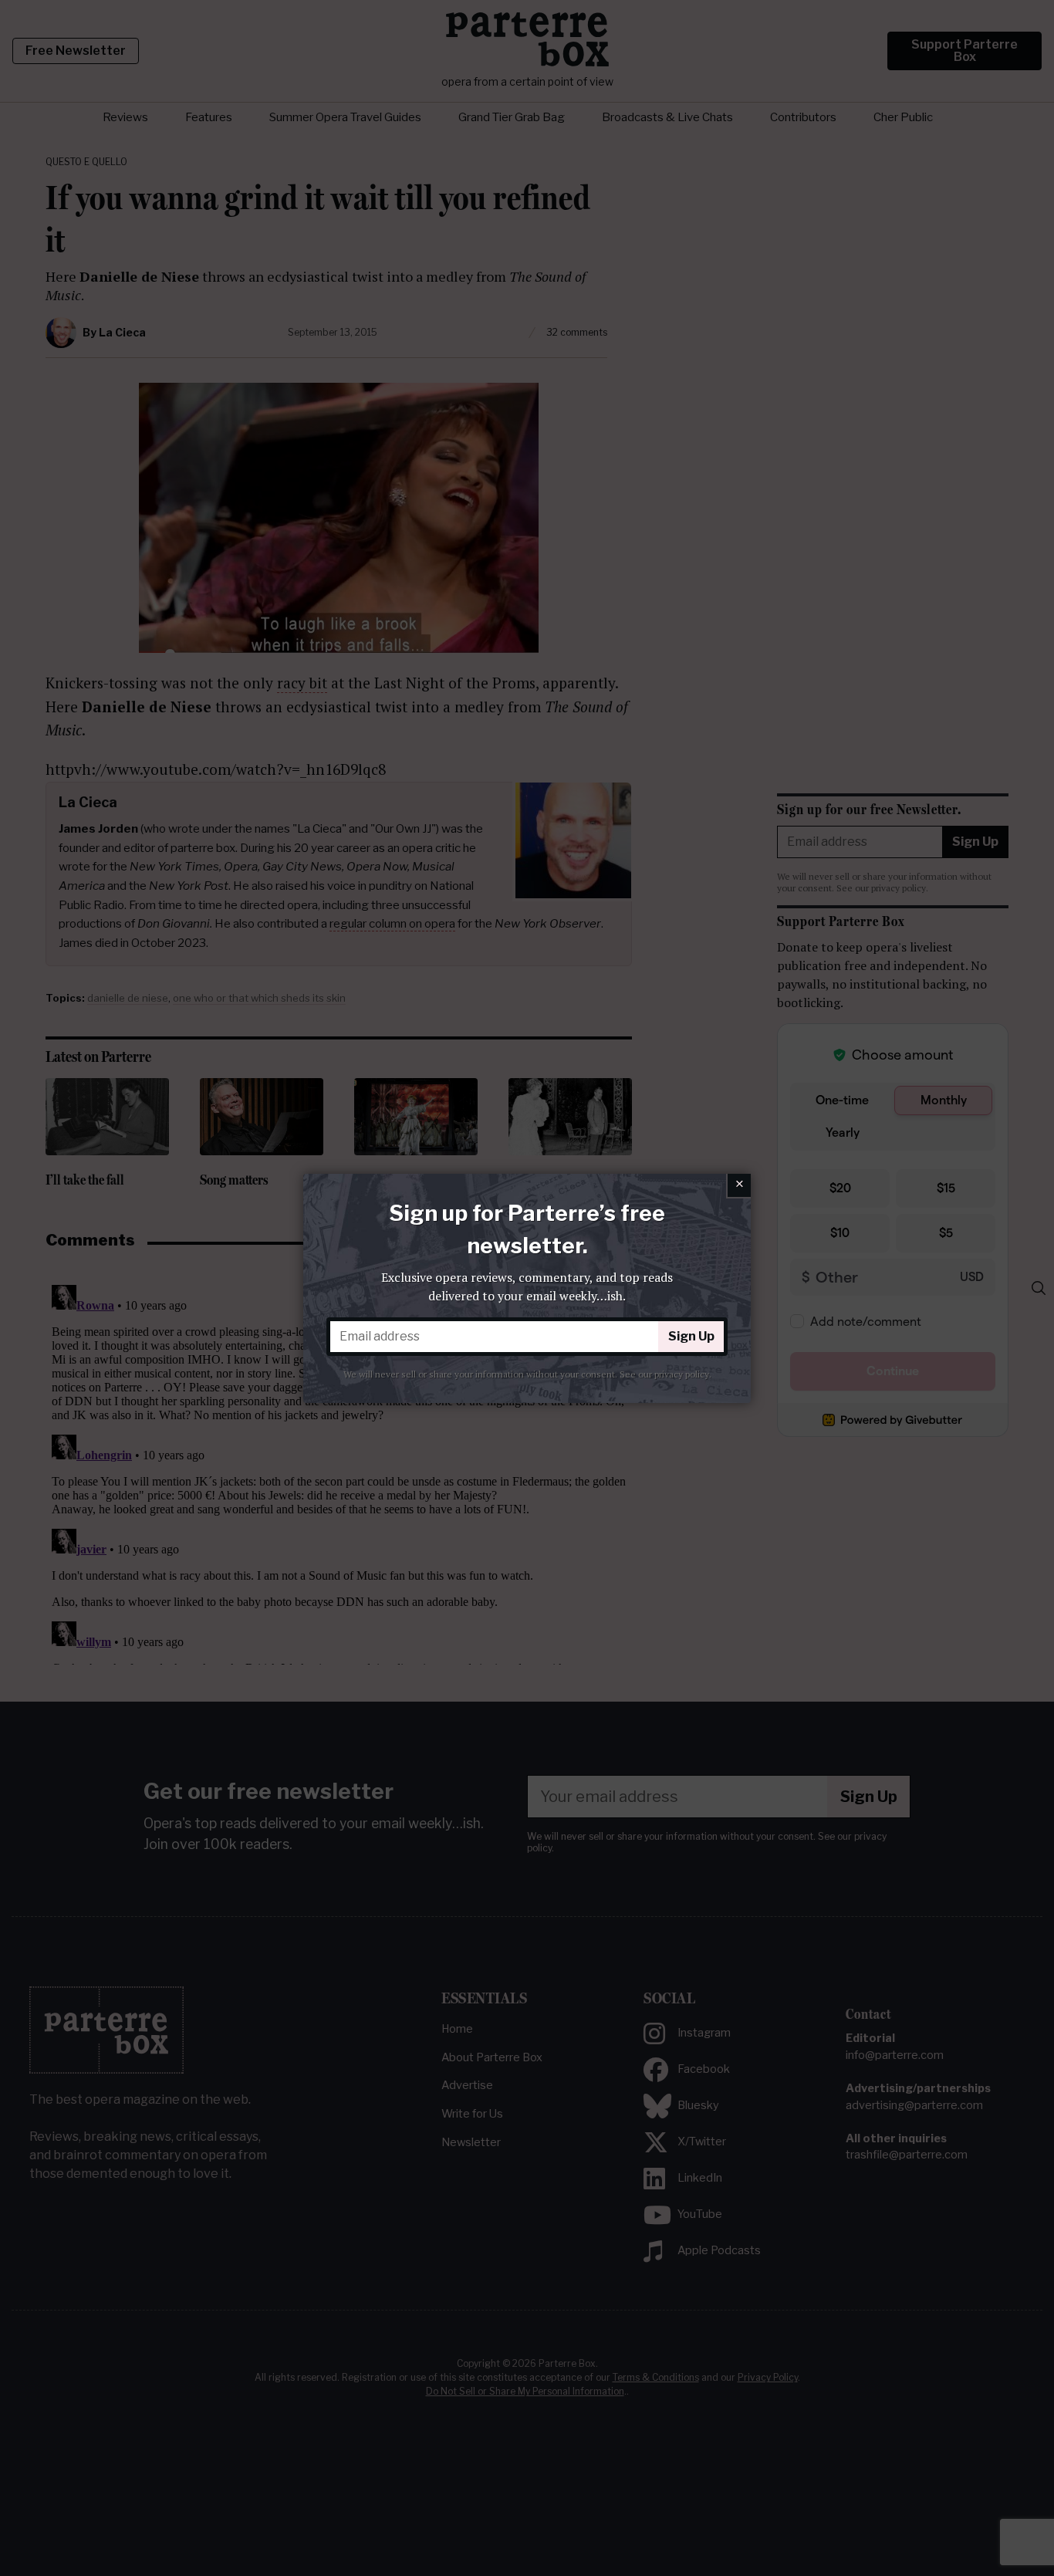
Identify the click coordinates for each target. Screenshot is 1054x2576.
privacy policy (682, 1374)
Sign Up (691, 1336)
